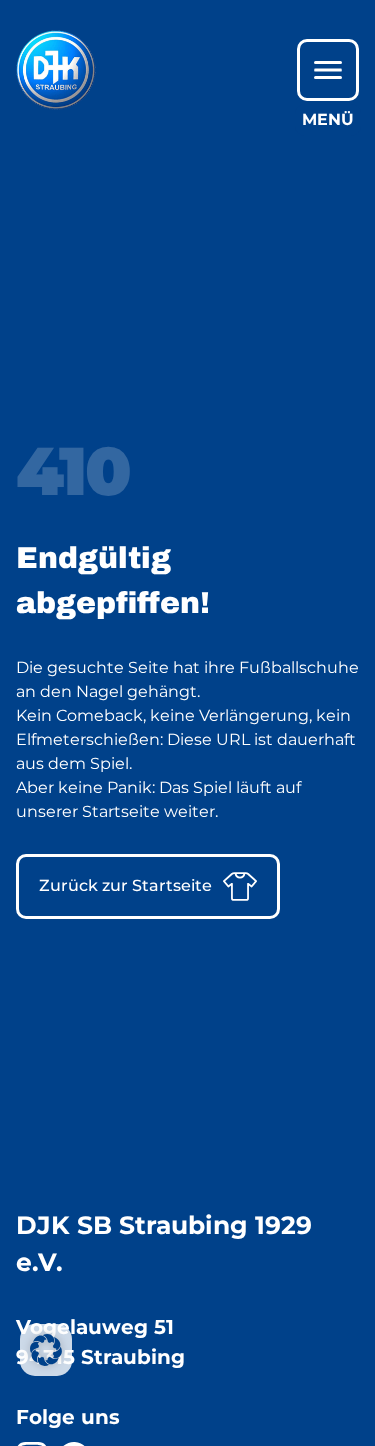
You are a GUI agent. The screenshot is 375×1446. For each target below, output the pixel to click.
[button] (46, 1350)
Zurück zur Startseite (125, 885)
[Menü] (328, 70)
